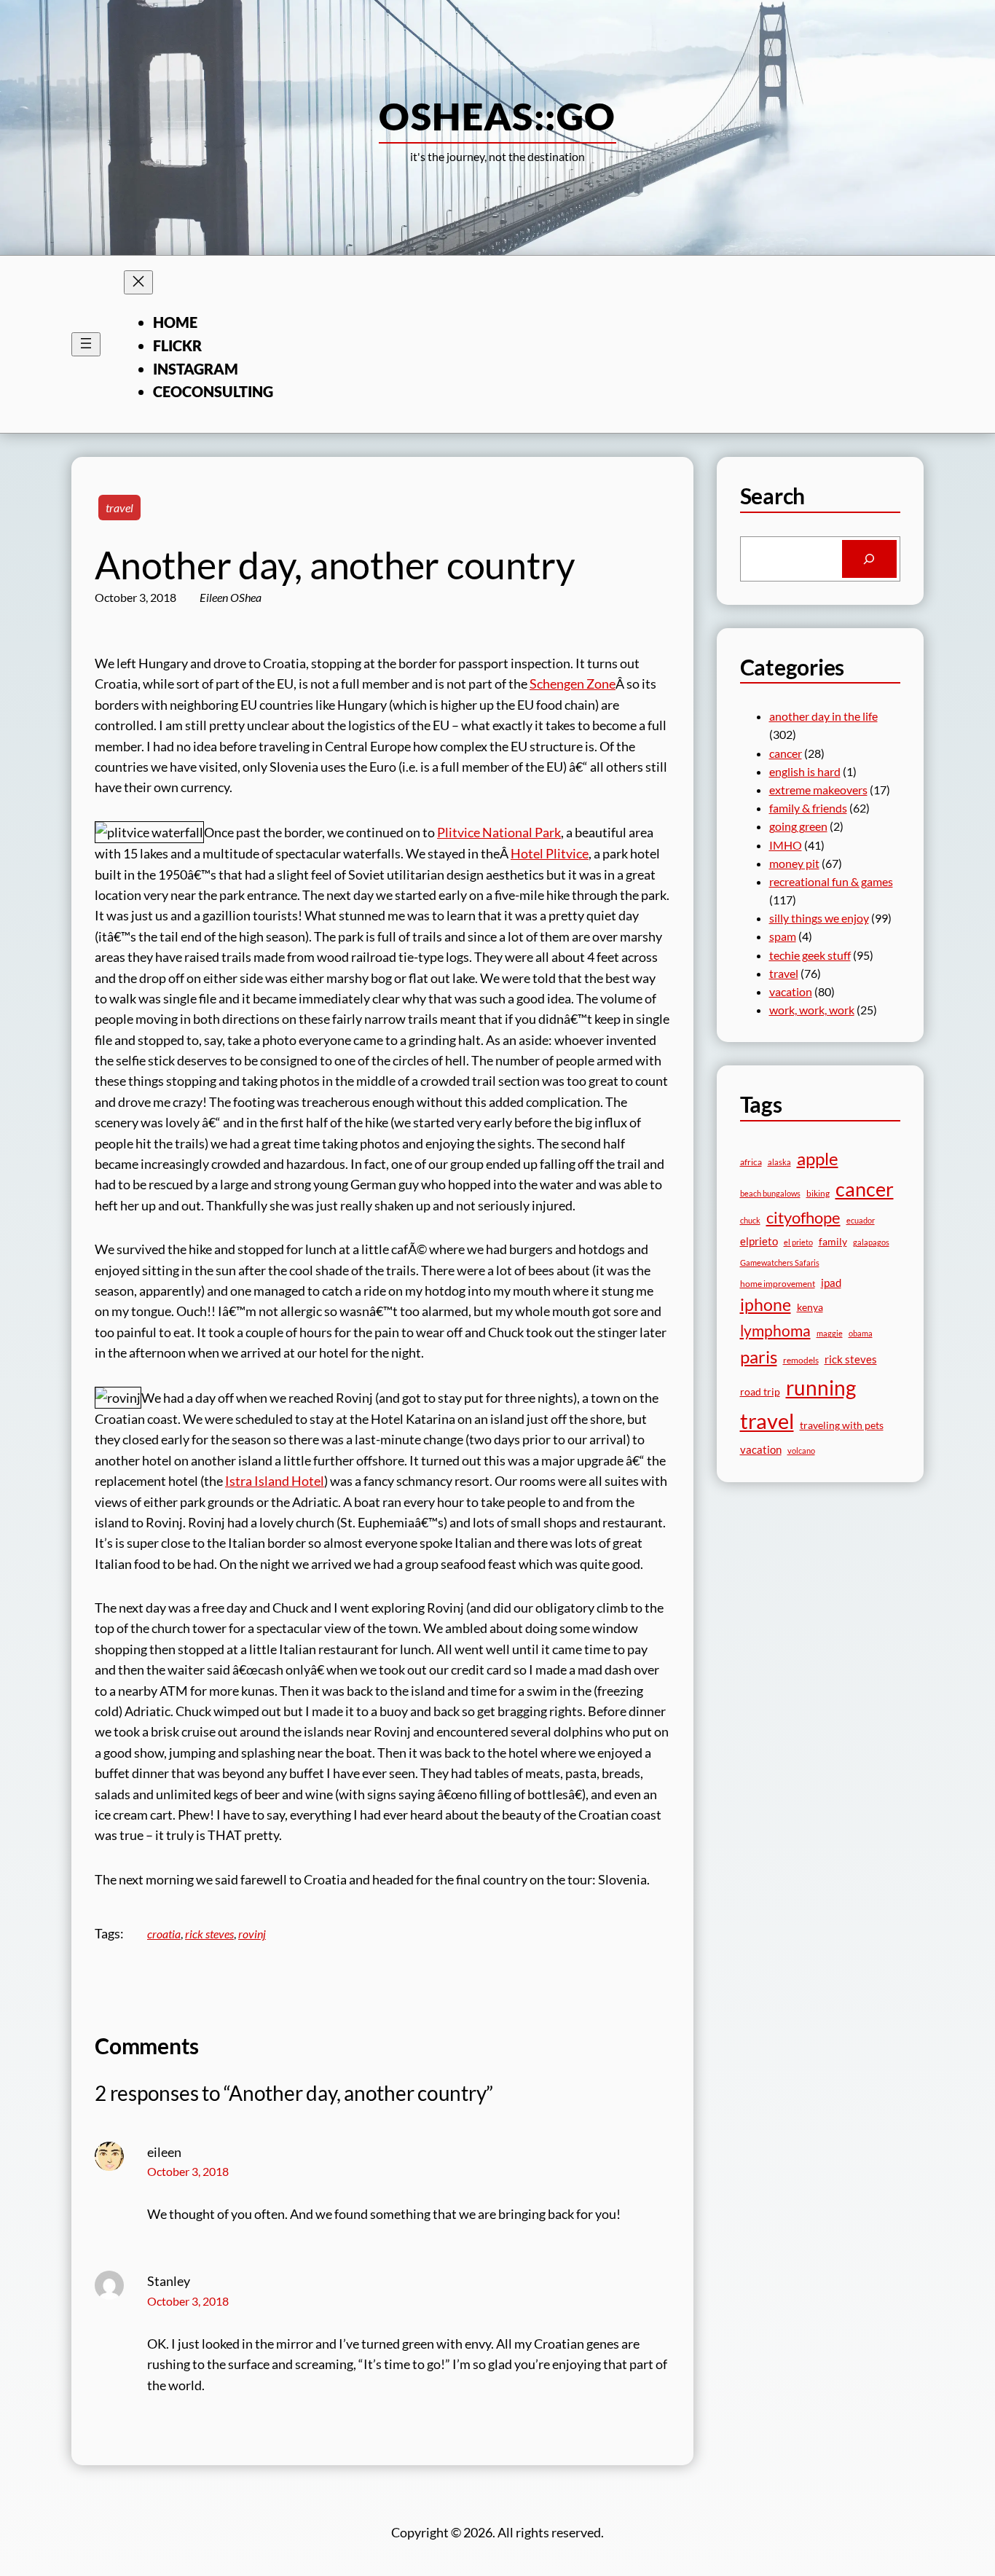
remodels (801, 1360)
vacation (791, 991)
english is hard (805, 771)
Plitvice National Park (499, 832)
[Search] (869, 559)
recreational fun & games (831, 881)
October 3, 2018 (188, 2171)
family (833, 1241)
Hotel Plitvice (550, 853)
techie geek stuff (810, 955)
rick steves (209, 1934)
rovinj (252, 1934)
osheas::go (497, 116)
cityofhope (803, 1217)
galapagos (871, 1242)
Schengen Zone (573, 684)
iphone (766, 1305)
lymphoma (775, 1331)
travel (119, 508)
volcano (801, 1451)
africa (751, 1162)
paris (759, 1357)
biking (818, 1193)
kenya (810, 1307)
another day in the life (823, 716)
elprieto (759, 1241)
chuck (750, 1220)
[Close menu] (138, 282)
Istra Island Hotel (275, 1481)
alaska (779, 1162)
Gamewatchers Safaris (780, 1262)
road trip (760, 1391)
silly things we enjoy (819, 918)
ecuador (861, 1220)
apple (818, 1158)
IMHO (786, 845)
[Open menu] (86, 344)
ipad (831, 1283)
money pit (794, 863)
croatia (164, 1934)
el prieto (798, 1242)
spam (783, 936)
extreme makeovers (818, 790)
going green (798, 826)
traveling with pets (842, 1425)
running (821, 1387)
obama (861, 1333)
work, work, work (812, 1010)
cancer (786, 753)
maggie (830, 1333)
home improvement (778, 1284)
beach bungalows (770, 1193)
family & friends (808, 808)
